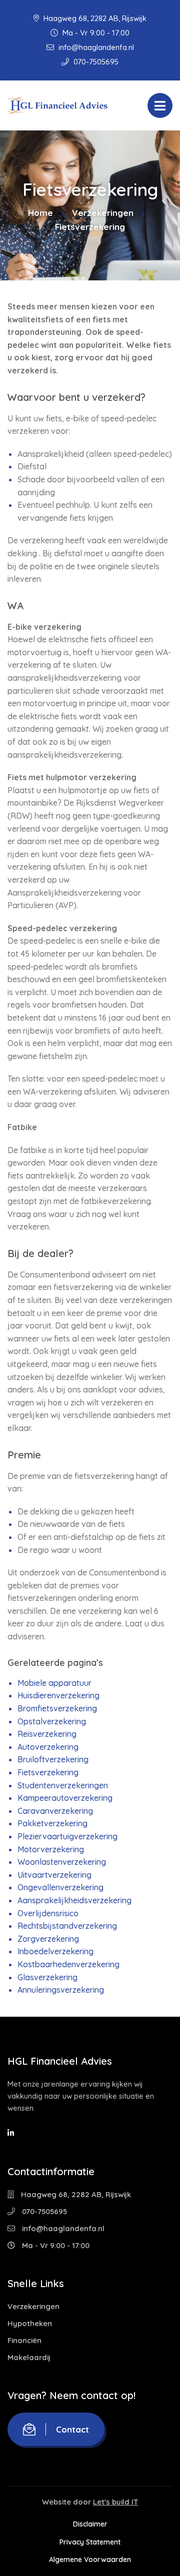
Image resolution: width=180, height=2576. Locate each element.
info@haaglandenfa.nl (95, 47)
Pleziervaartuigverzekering (67, 1836)
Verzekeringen (103, 213)
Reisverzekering (47, 1734)
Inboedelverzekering (55, 1951)
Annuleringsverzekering (61, 1990)
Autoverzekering (48, 1747)
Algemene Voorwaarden (90, 2560)
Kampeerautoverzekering (65, 1798)
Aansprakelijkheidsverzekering (74, 1900)
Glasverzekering (47, 1977)
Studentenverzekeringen (63, 1785)
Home (40, 213)
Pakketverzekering (52, 1823)
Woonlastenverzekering (62, 1862)
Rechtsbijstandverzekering (67, 1926)
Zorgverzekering (48, 1939)
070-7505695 (95, 62)
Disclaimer (90, 2524)
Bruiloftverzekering (53, 1759)
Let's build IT (115, 2502)
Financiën (24, 2340)
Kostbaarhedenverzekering (68, 1964)
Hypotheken (30, 2323)
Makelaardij (29, 2357)
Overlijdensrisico (48, 1913)
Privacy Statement (90, 2542)
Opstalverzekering (52, 1721)
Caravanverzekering (55, 1811)
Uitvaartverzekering (54, 1875)
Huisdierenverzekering (58, 1695)
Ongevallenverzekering (60, 1887)
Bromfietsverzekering (57, 1708)
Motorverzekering (51, 1849)
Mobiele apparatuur (54, 1683)
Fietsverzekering (48, 1772)
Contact (72, 2429)
